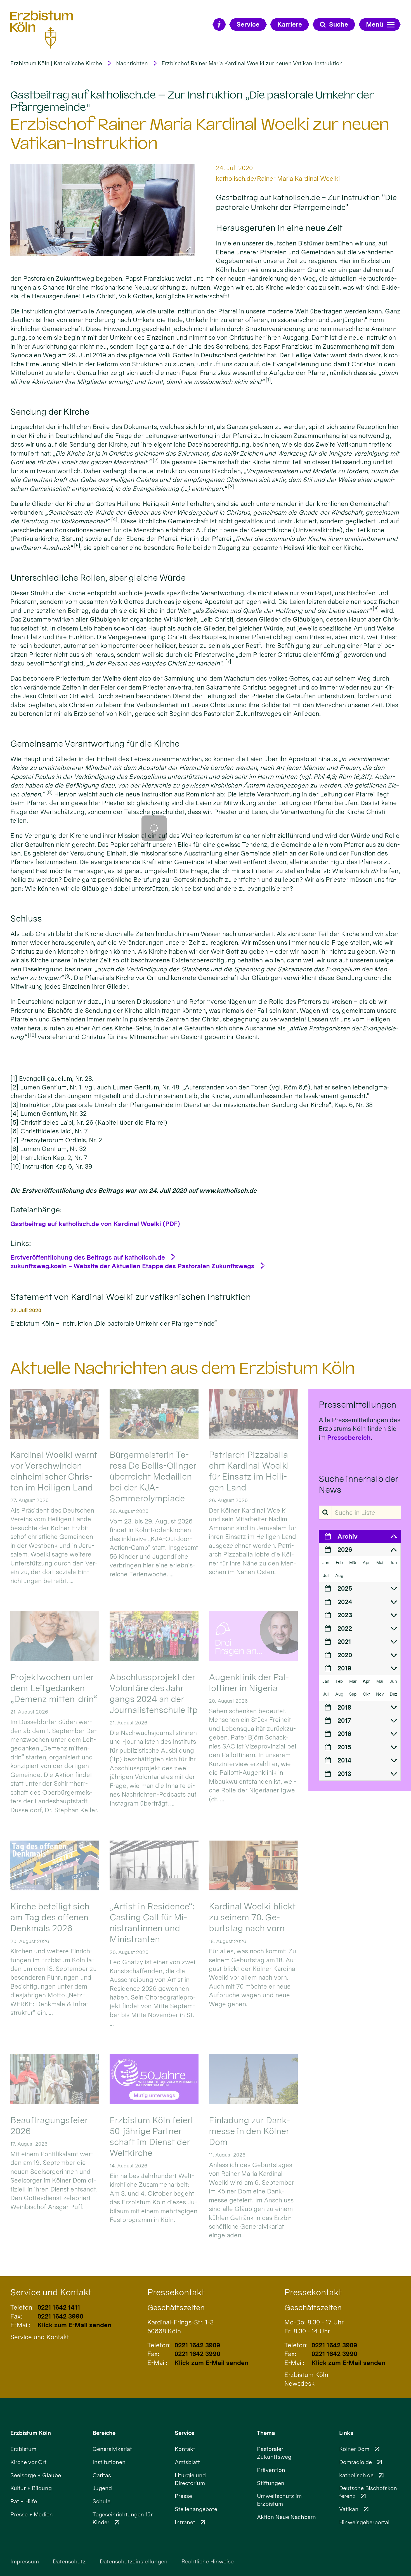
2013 (344, 1774)
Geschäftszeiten (176, 2307)
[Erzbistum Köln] (42, 30)
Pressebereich (349, 1437)
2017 (344, 1720)
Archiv (348, 1536)
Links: (21, 1243)
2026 (345, 1549)
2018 (344, 1707)
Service (185, 2433)
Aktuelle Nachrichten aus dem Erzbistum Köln (183, 1368)
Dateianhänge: (36, 1210)
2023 (345, 1615)
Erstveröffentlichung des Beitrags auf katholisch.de (88, 1257)
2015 (344, 1747)
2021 (344, 1641)
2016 (344, 1734)
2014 (344, 1760)
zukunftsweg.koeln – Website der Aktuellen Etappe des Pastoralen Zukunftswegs (132, 1266)
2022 (345, 1628)
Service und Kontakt (51, 2292)
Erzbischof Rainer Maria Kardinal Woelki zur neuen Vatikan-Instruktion (252, 63)
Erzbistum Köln (31, 2433)
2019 (344, 1668)
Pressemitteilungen (357, 1405)
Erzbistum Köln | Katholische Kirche (56, 63)
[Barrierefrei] (219, 24)
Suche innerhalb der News (358, 1484)
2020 (345, 1655)
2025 (345, 1588)
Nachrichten (132, 63)
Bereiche (104, 2433)
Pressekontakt (176, 2292)
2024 (345, 1602)
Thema (266, 2433)
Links (346, 2433)
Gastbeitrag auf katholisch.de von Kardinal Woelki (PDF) (95, 1224)
